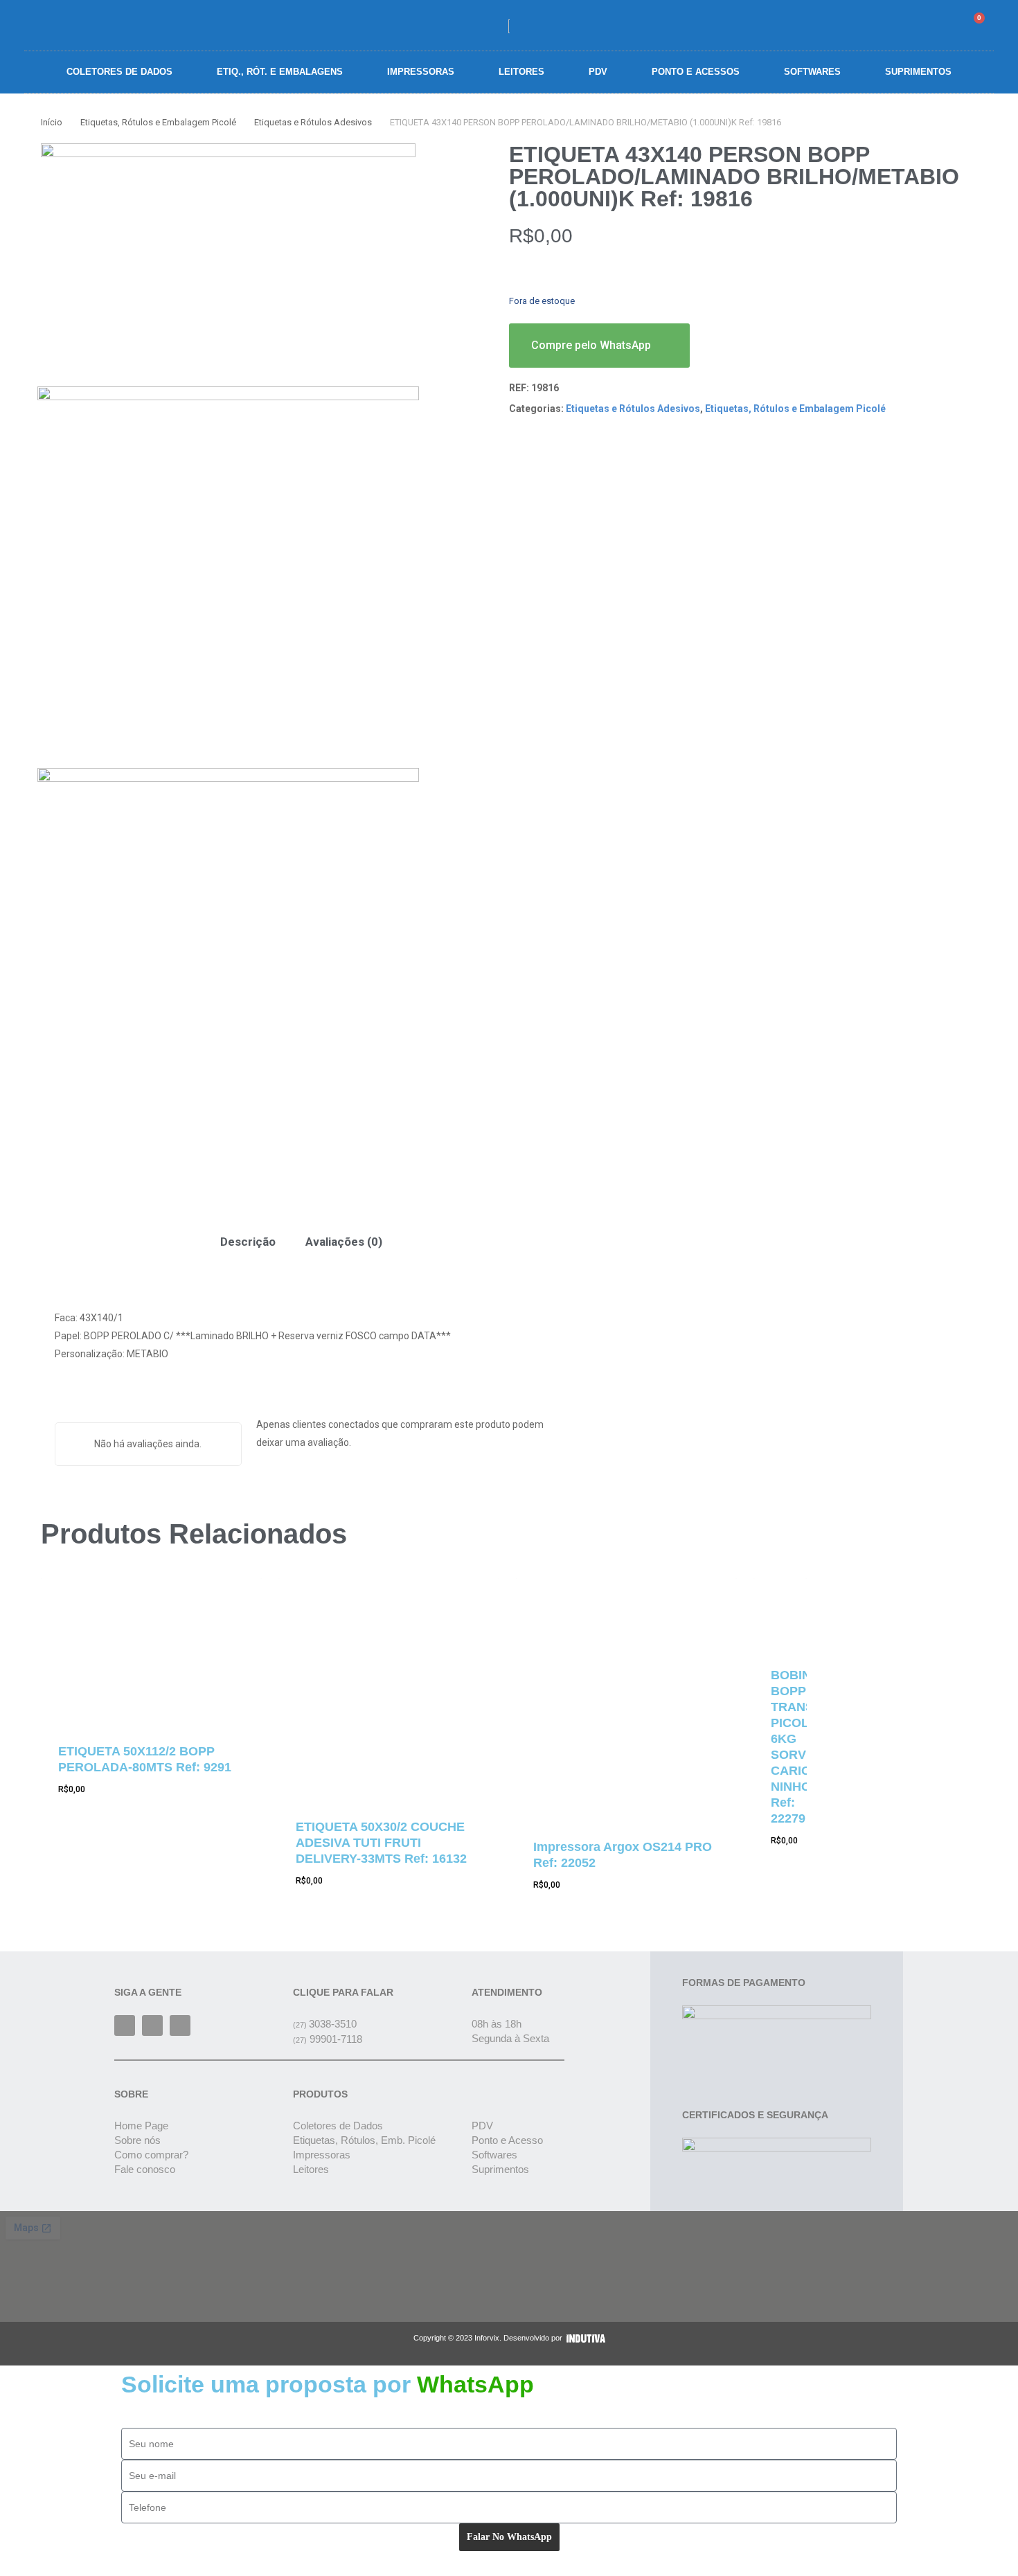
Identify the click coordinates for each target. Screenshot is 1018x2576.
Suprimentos (918, 72)
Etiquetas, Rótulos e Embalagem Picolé (158, 122)
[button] (897, 25)
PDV (598, 72)
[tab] (248, 1242)
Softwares (812, 72)
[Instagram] (152, 2025)
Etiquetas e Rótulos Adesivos (313, 122)
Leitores (521, 72)
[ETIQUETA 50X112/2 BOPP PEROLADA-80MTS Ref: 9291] (151, 1651)
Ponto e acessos (696, 72)
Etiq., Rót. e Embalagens (280, 72)
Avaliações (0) (344, 1242)
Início (52, 122)
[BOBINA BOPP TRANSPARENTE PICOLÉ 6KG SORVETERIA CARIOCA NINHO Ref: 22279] (780, 1613)
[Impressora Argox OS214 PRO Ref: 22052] (626, 1699)
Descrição (248, 1242)
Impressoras (421, 72)
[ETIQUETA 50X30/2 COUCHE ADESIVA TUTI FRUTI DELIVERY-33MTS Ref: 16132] (389, 1689)
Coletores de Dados (119, 72)
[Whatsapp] (180, 2025)
